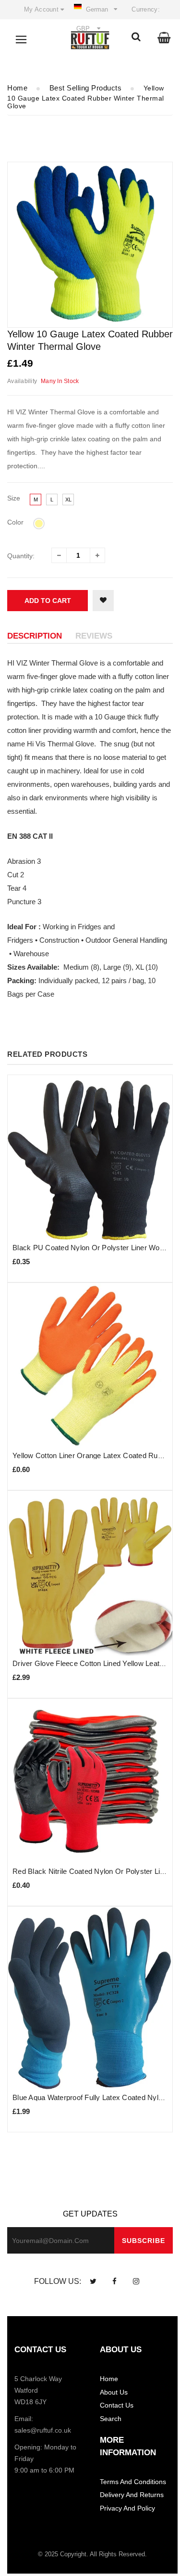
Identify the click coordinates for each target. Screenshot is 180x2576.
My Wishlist (66, 30)
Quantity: (21, 556)
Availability (22, 381)
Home (17, 88)
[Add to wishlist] (103, 601)
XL (68, 500)
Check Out (139, 110)
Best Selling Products (86, 88)
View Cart (72, 110)
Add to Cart (48, 601)
